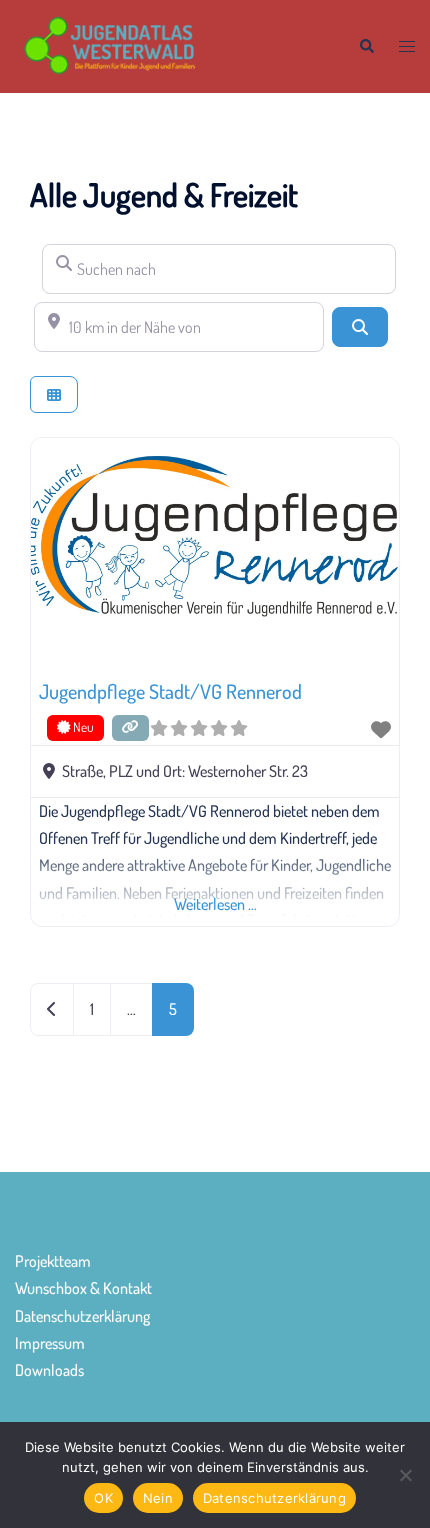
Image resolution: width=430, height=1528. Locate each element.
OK (103, 1498)
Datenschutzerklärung (82, 1316)
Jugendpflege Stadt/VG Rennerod (170, 691)
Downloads (49, 1370)
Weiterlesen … (215, 904)
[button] (366, 46)
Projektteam (53, 1261)
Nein (158, 1498)
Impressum (50, 1343)
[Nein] (405, 1475)
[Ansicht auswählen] (54, 394)
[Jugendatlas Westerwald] (171, 44)
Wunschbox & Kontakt (83, 1288)
